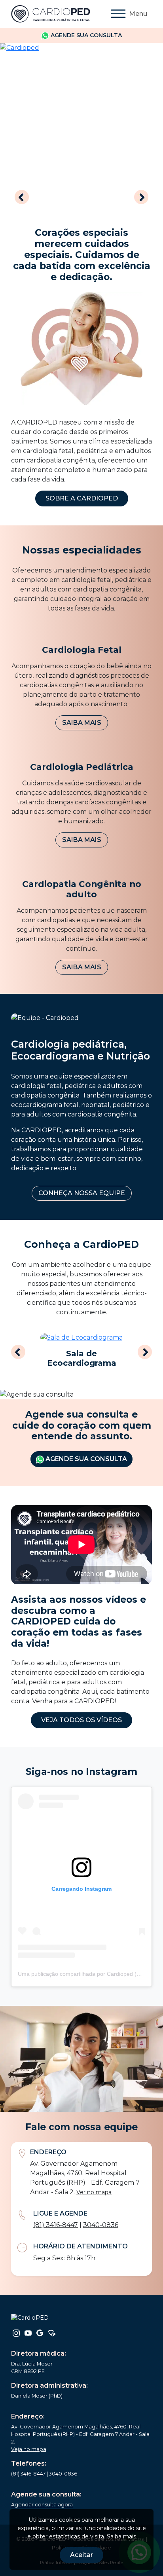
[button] (22, 198)
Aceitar (81, 2555)
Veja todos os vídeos (81, 1720)
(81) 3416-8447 (56, 2225)
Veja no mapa (29, 2449)
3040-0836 (101, 2225)
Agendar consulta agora (42, 2505)
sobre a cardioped (82, 498)
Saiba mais (82, 723)
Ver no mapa (94, 2192)
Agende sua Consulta (85, 1459)
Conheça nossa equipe (82, 1193)
